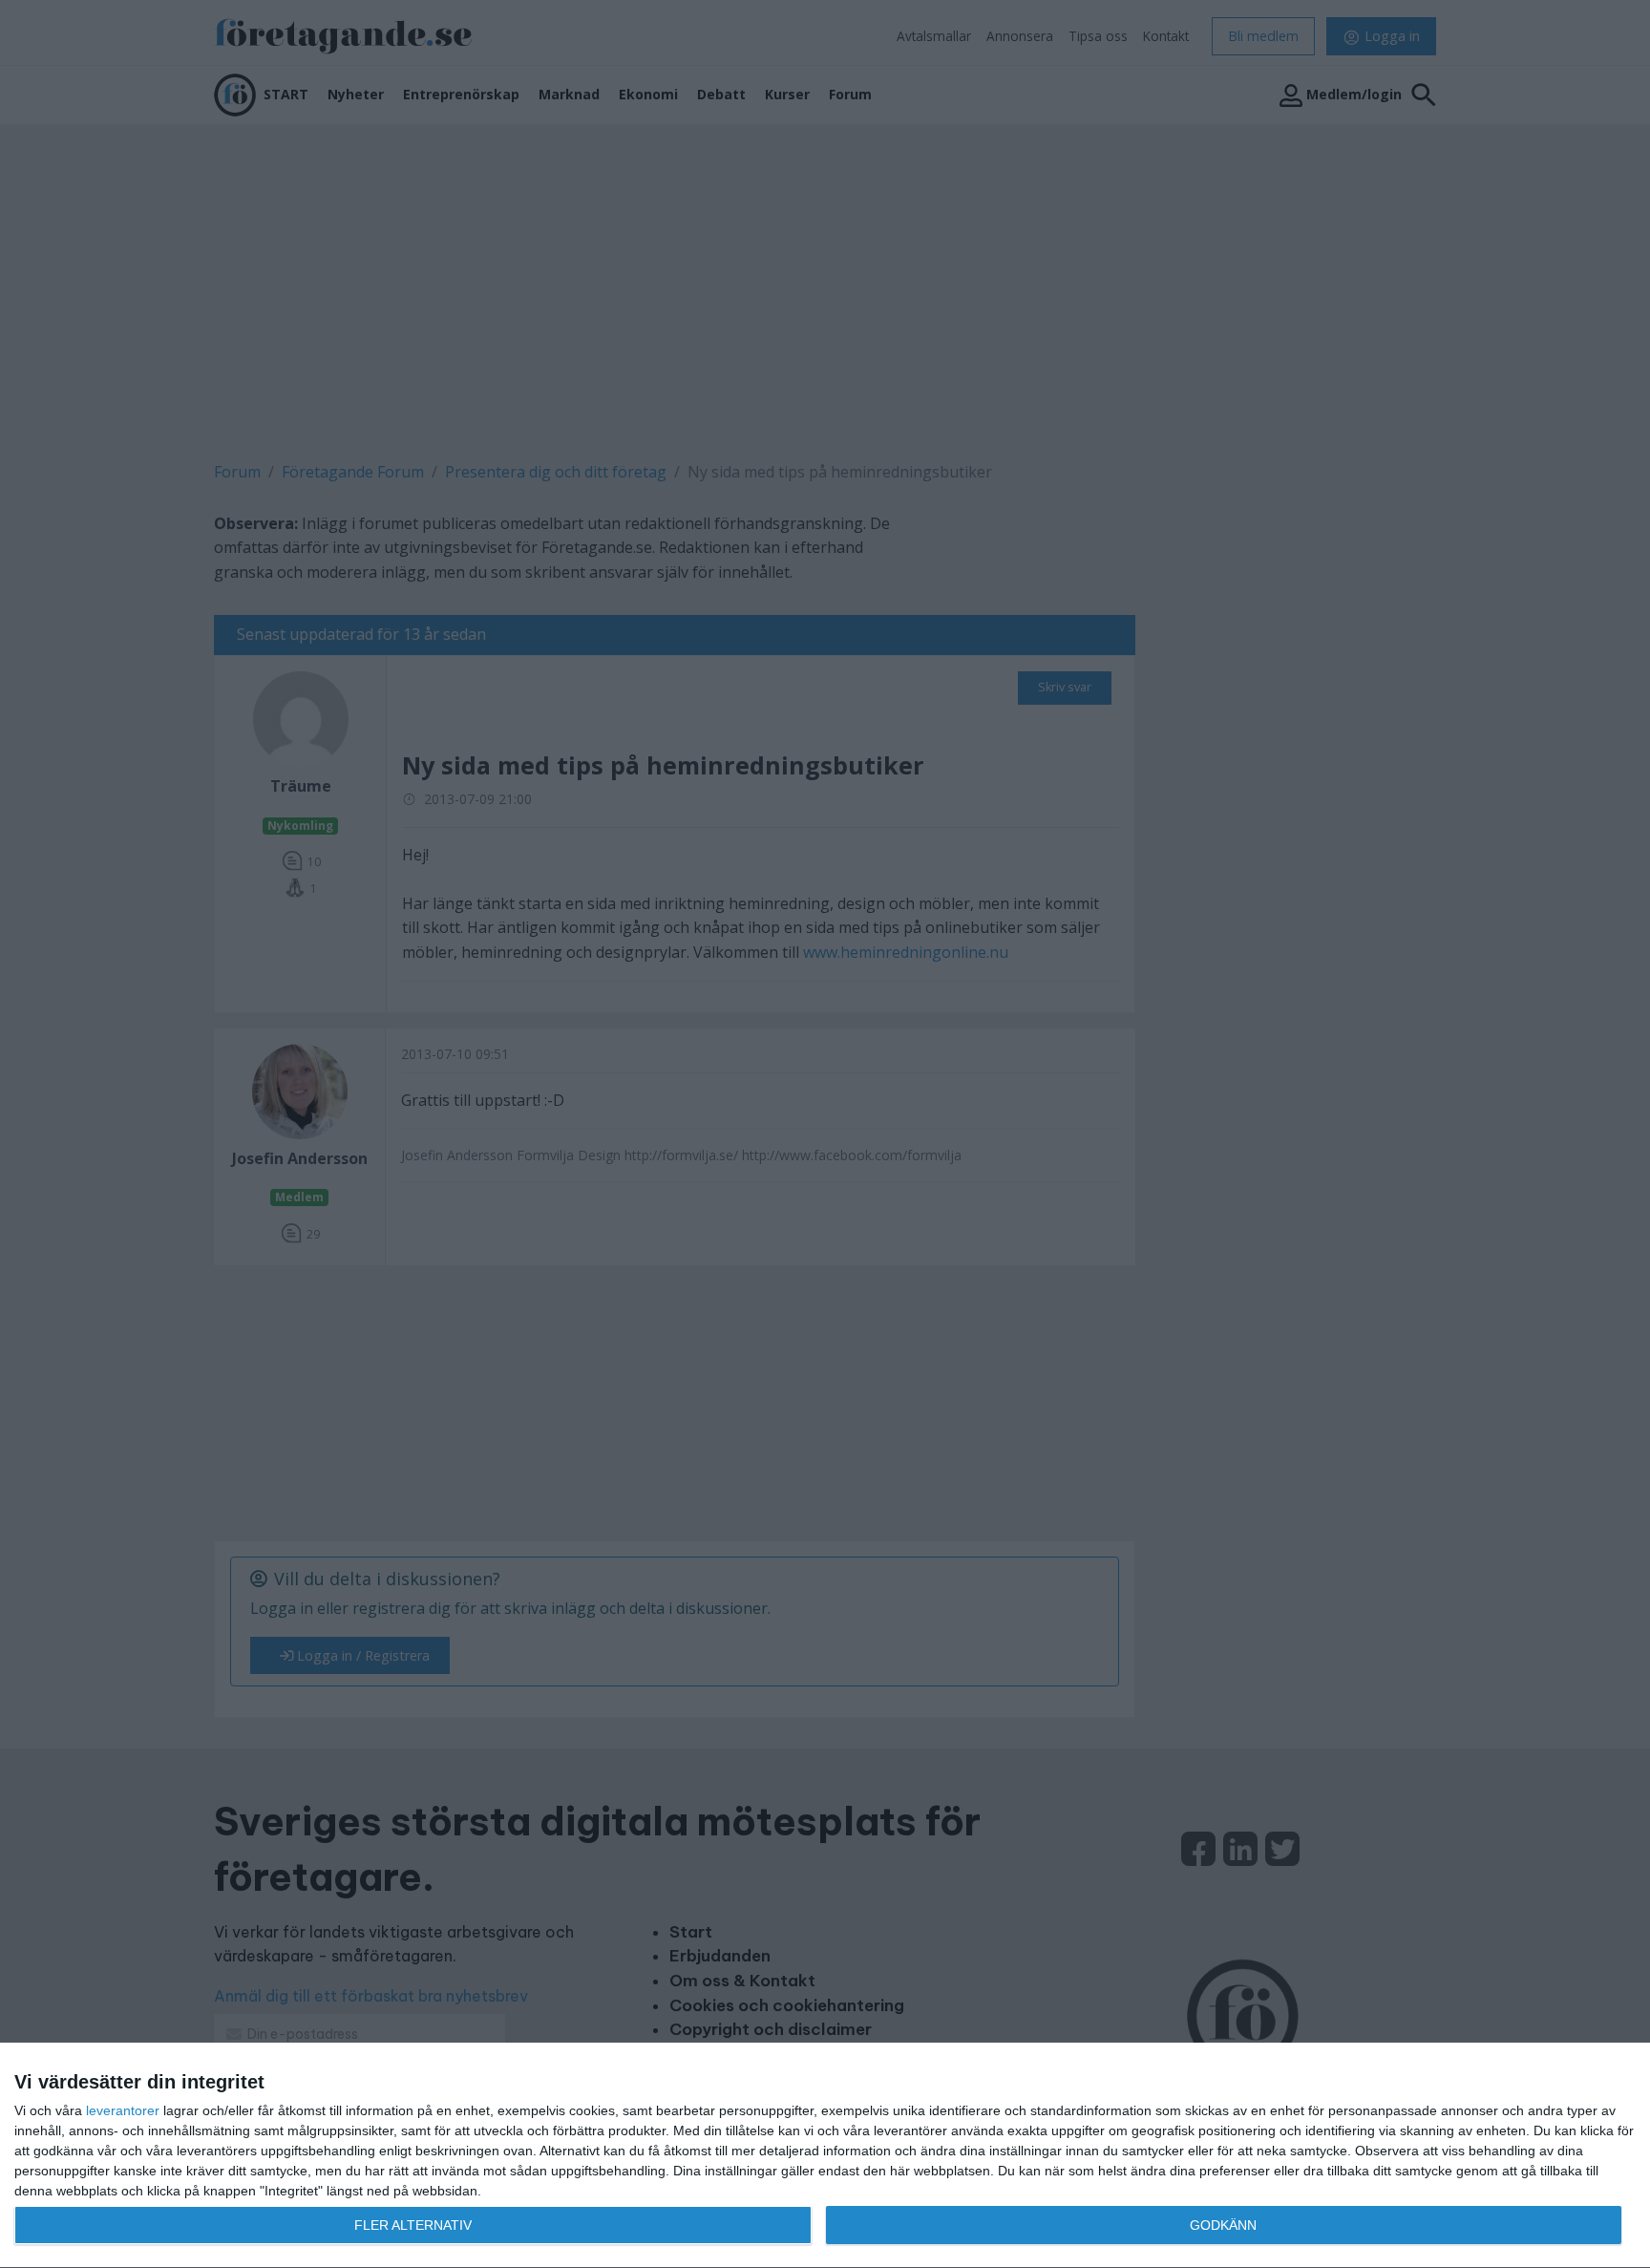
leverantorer (123, 2110)
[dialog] (825, 2156)
